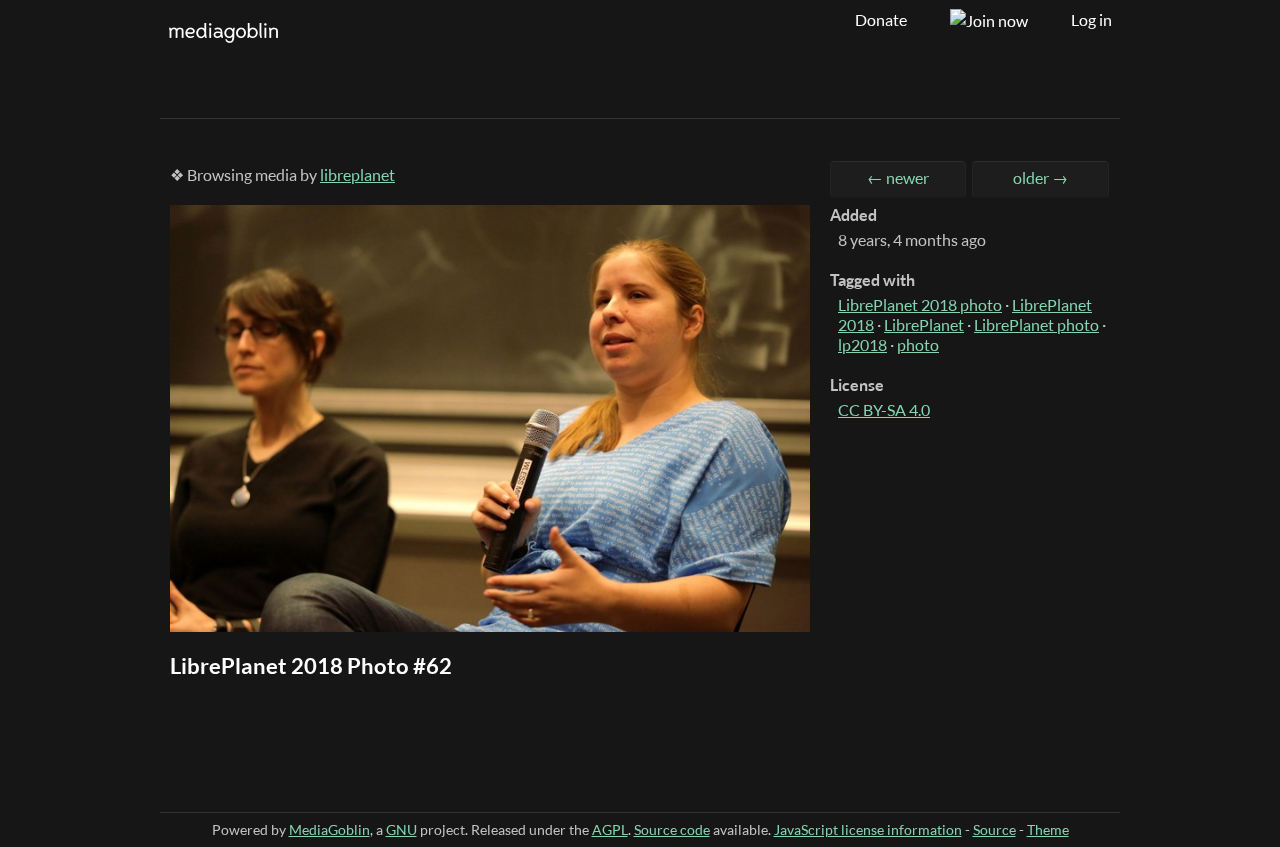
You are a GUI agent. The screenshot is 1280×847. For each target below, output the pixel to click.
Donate (881, 20)
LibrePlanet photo (1036, 325)
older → (1040, 178)
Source (994, 829)
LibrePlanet (924, 325)
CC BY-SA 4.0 (884, 410)
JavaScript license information (868, 829)
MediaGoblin (329, 829)
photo (918, 345)
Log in (1091, 20)
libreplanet (357, 175)
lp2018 (862, 345)
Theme (1048, 829)
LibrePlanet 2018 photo (920, 305)
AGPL (610, 829)
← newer (898, 178)
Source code (672, 829)
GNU (401, 829)
